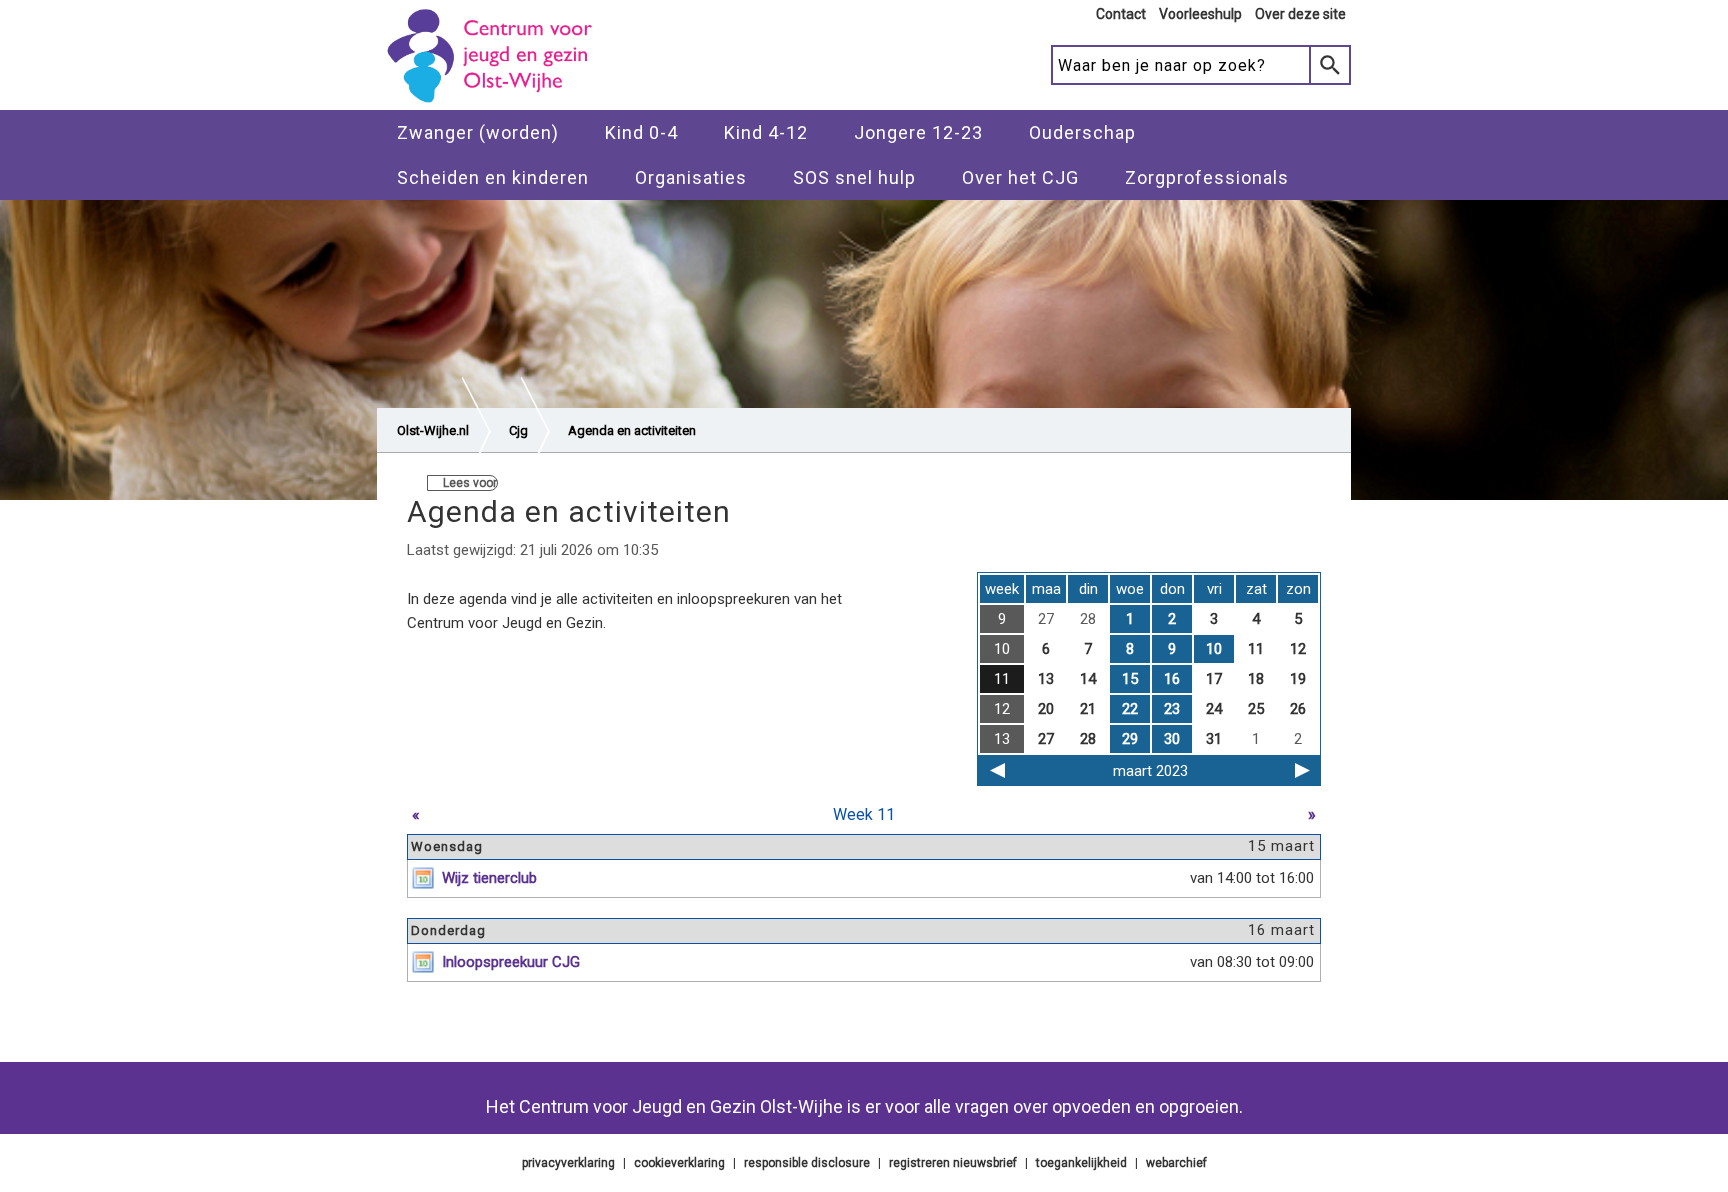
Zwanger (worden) (478, 132)
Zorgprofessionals (1207, 177)
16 (1172, 679)
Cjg (518, 430)
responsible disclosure (807, 1163)
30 (1172, 739)
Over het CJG (1020, 177)
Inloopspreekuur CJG (511, 962)
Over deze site (1300, 14)
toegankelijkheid (1081, 1163)
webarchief (1176, 1163)
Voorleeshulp (1200, 14)
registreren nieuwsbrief (953, 1163)
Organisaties (691, 177)
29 (1130, 739)
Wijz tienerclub (489, 878)
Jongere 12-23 (918, 132)
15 (1130, 679)
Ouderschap (1082, 132)
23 (1172, 709)
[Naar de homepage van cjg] (497, 101)
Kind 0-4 (641, 132)
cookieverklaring (679, 1163)
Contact (1121, 14)
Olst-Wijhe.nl (433, 430)
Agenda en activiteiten (632, 430)
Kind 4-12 (766, 132)
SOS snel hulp (854, 177)
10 (1214, 649)
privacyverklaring (568, 1163)
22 (1130, 709)
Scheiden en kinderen (493, 177)
